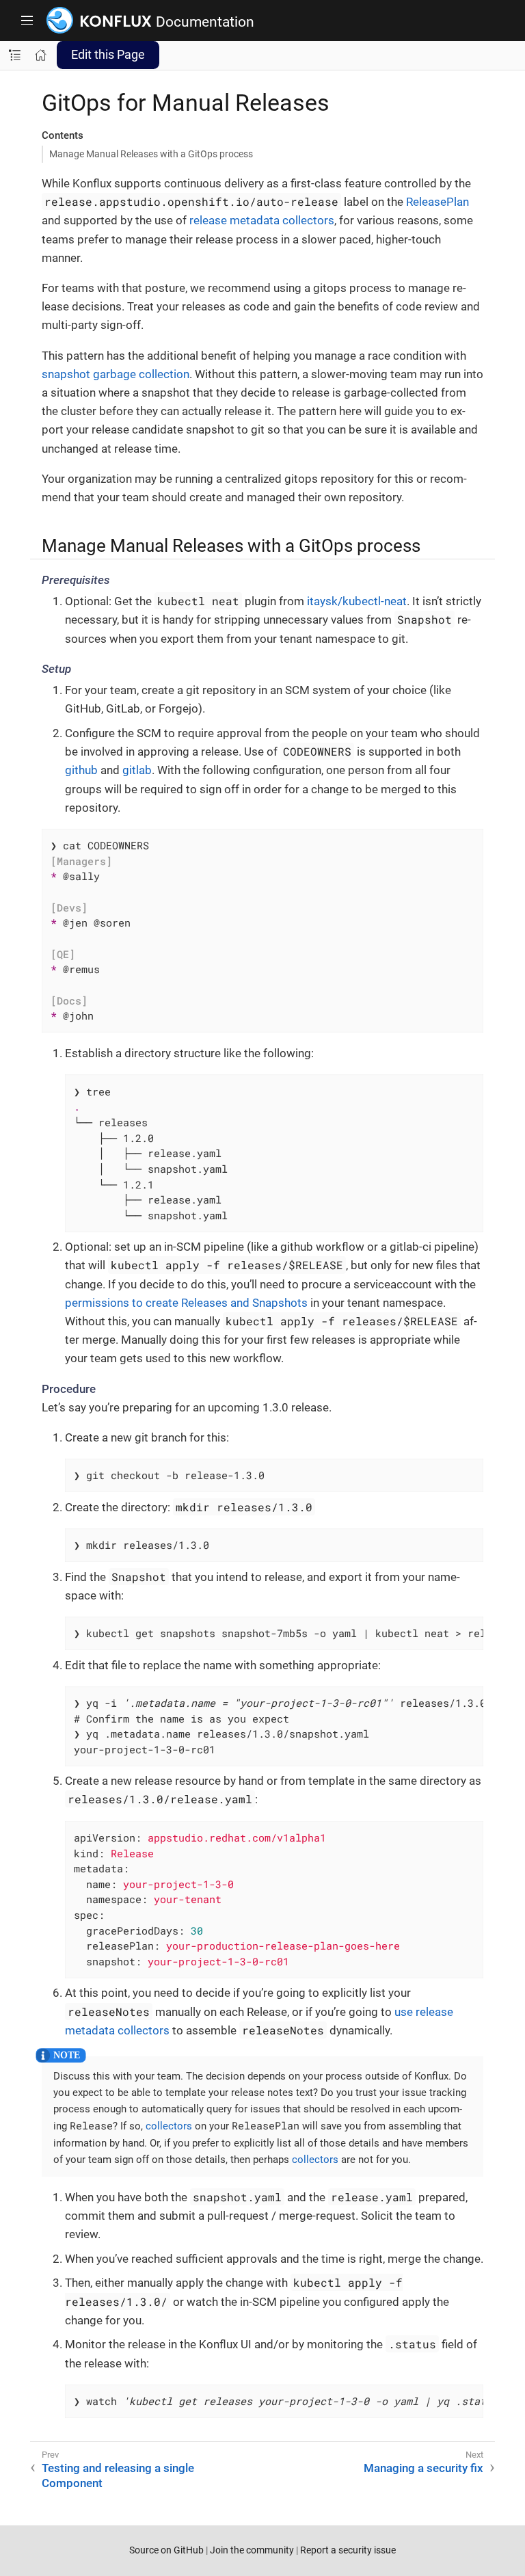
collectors (169, 2126)
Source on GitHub (166, 2550)
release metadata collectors (262, 220)
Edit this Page (108, 54)
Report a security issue (348, 2550)
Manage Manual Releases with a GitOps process (151, 154)
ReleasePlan (437, 202)
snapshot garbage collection (116, 374)
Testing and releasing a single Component (118, 2475)
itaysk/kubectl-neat (357, 601)
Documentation (205, 22)
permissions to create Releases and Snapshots (186, 1303)
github (81, 770)
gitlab (137, 770)
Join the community (252, 2550)
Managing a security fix (423, 2468)
